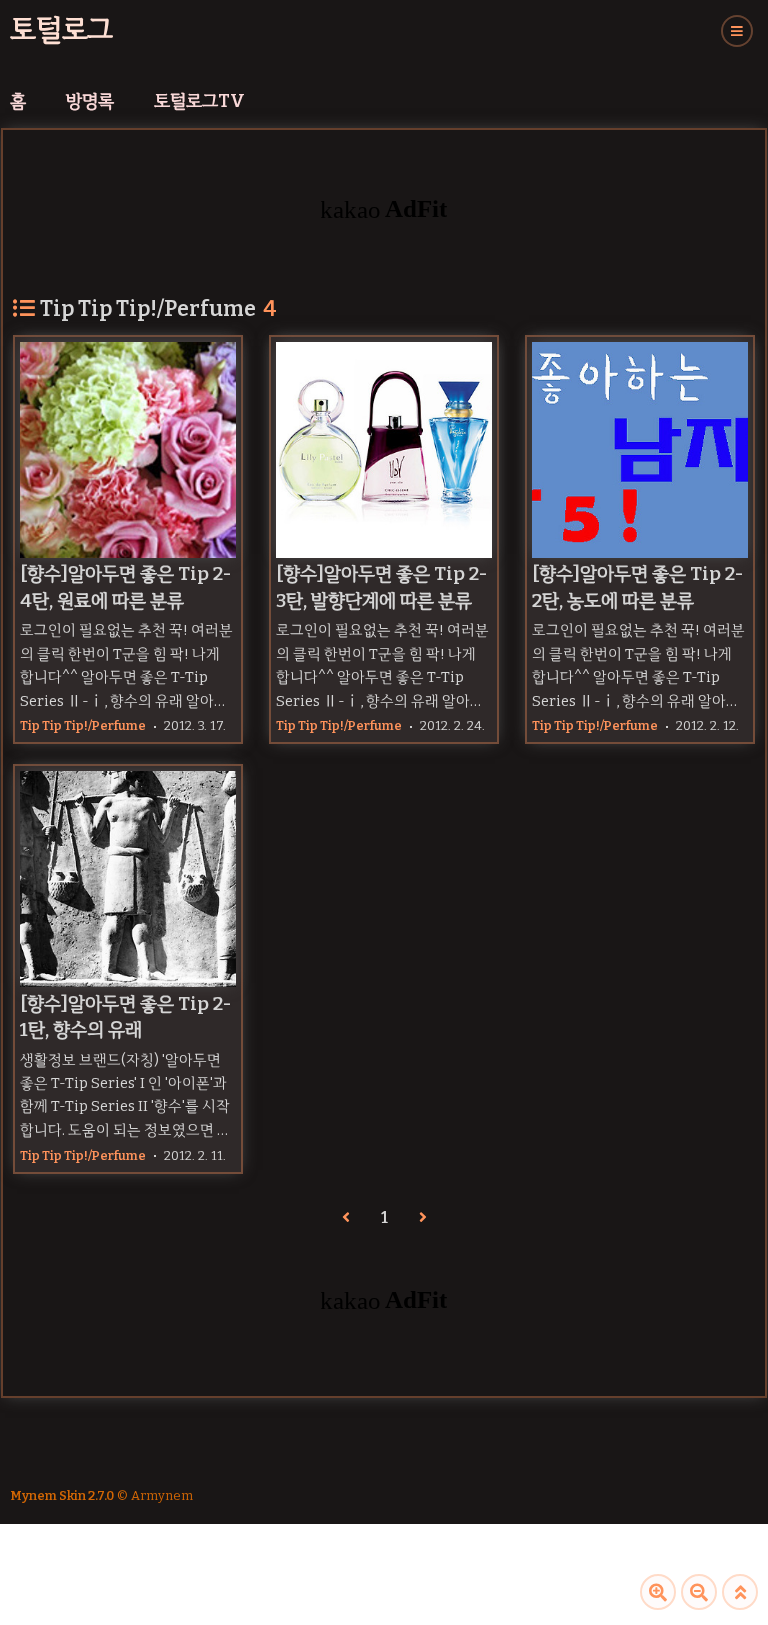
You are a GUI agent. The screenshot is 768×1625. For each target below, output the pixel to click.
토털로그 (61, 29)
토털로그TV (199, 101)
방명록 (90, 101)
